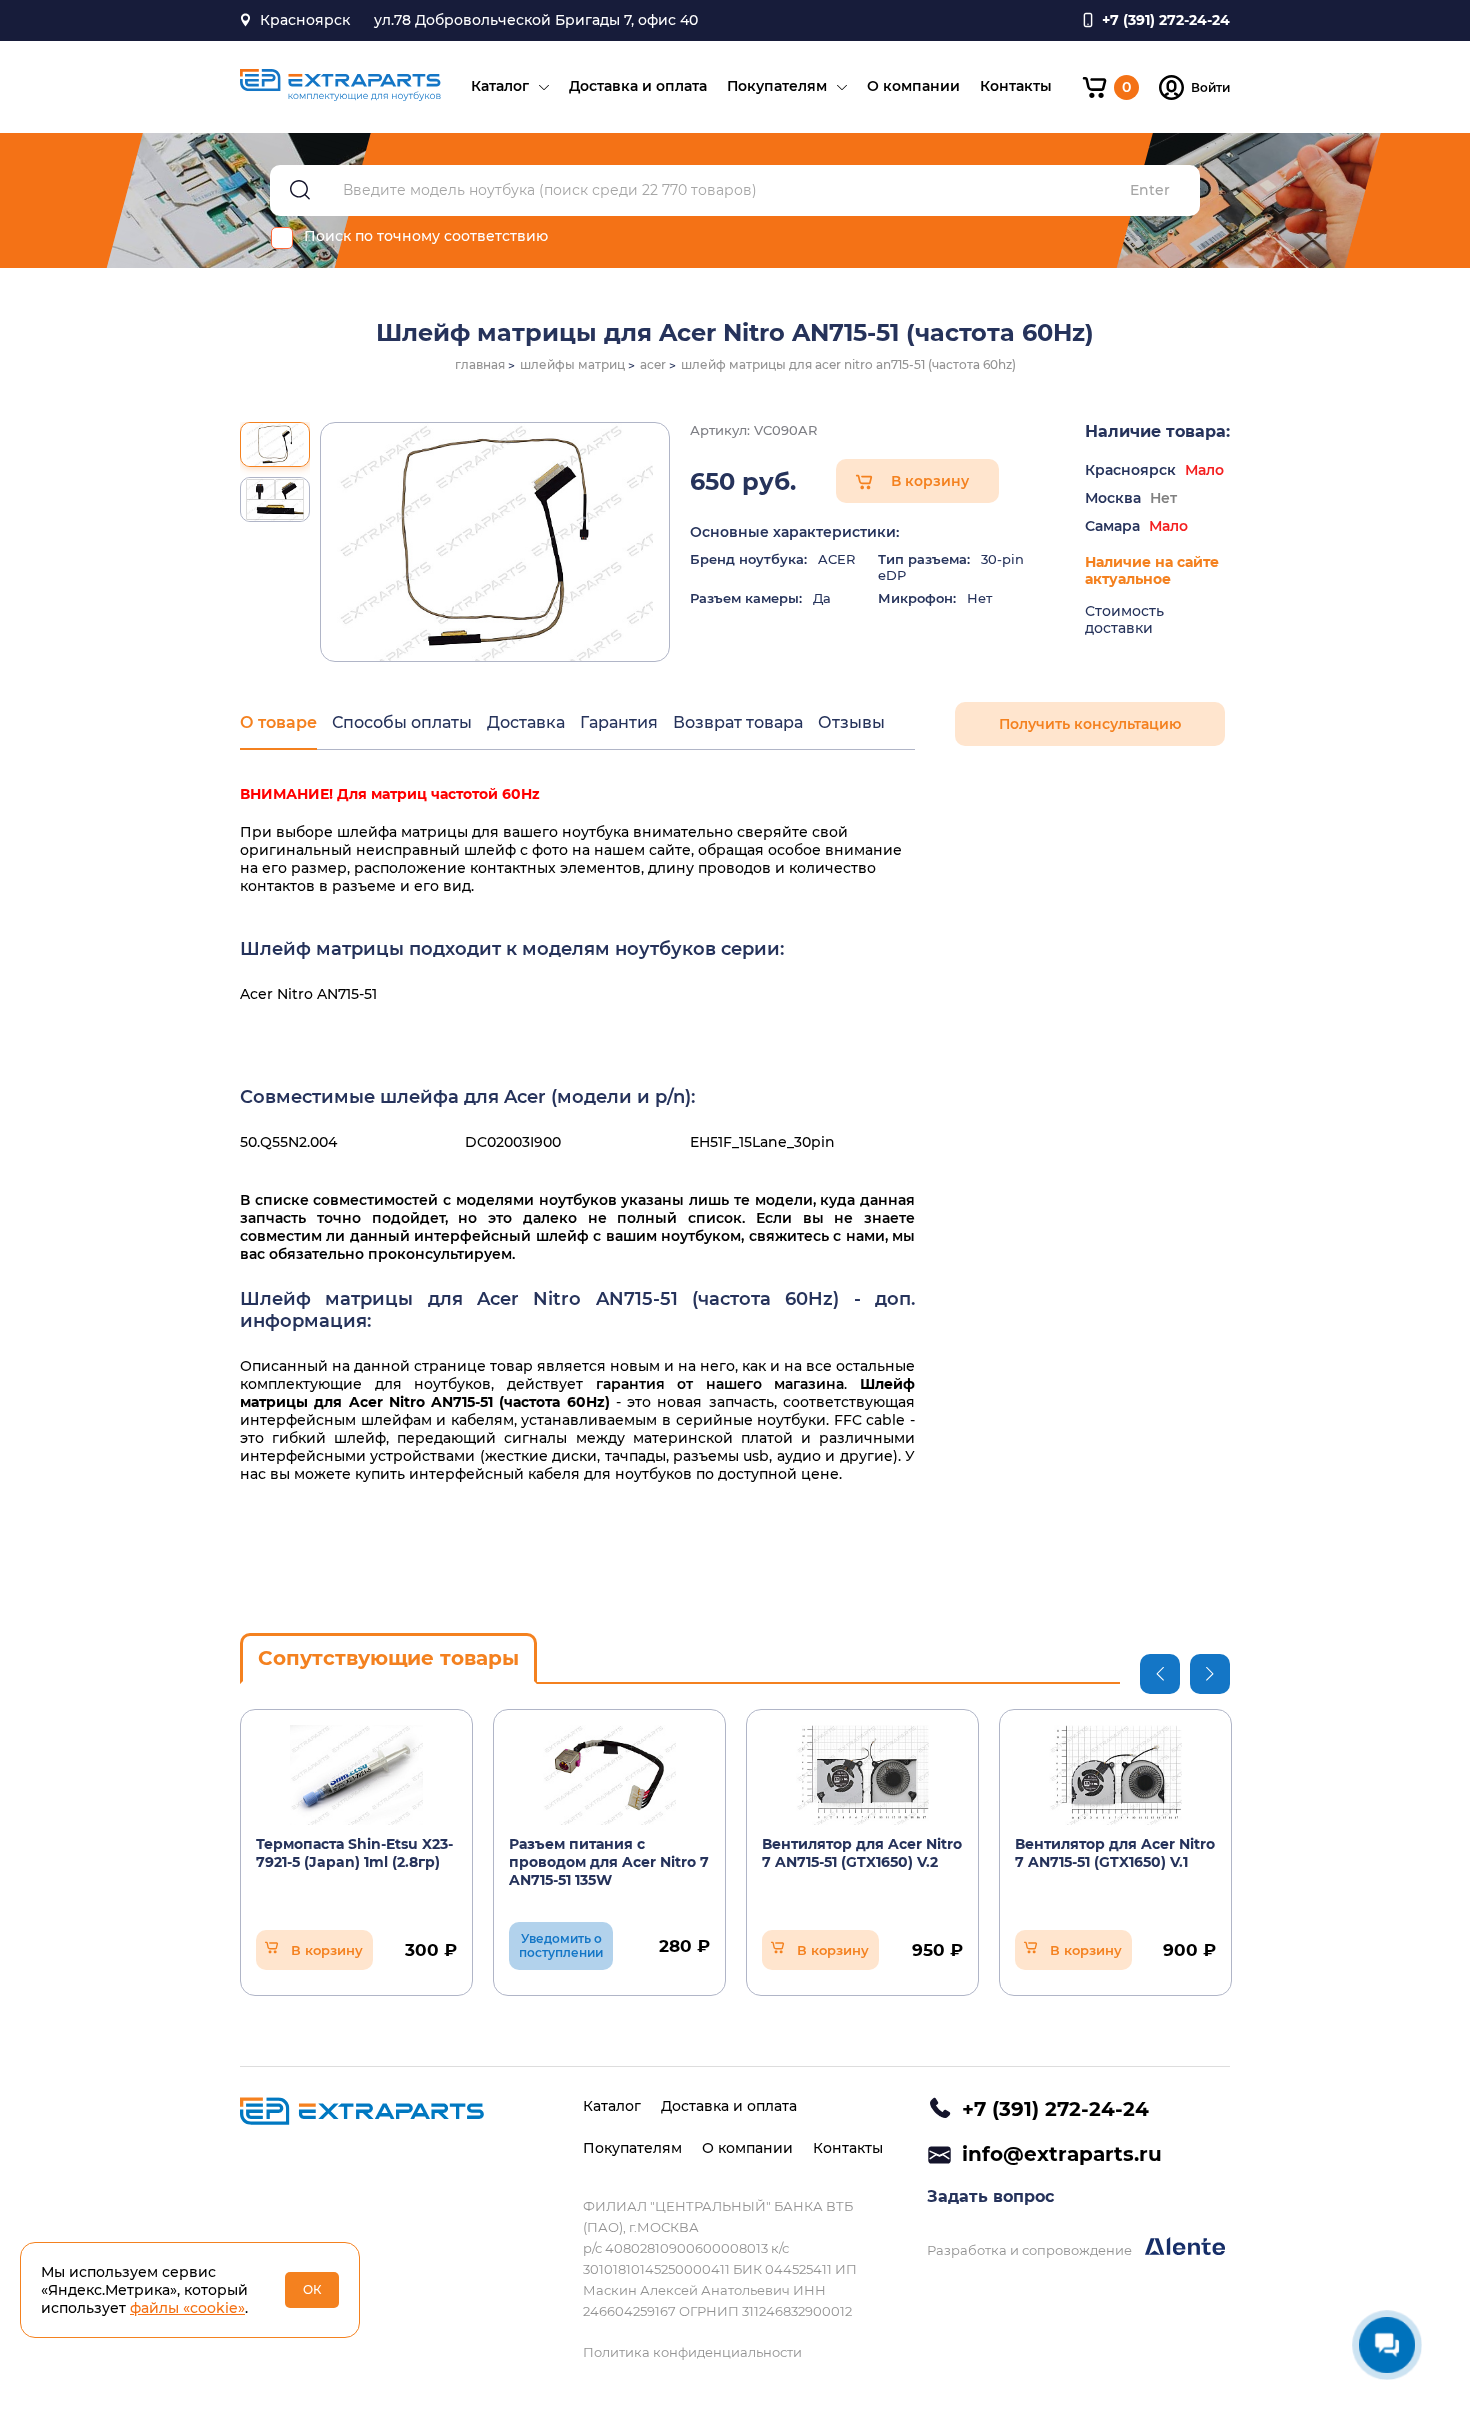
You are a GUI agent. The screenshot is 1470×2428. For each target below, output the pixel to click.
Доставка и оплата (638, 86)
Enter (1150, 190)
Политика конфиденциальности (692, 2352)
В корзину (930, 481)
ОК (312, 2289)
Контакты (1016, 86)
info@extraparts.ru (1062, 2154)
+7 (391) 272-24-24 (1055, 2109)
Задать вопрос (990, 2196)
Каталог (500, 86)
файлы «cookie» (187, 2308)
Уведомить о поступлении (561, 1945)
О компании (913, 86)
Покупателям (777, 86)
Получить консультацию (1090, 724)
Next (1210, 1674)
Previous (1160, 1674)
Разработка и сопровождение (1031, 2250)
